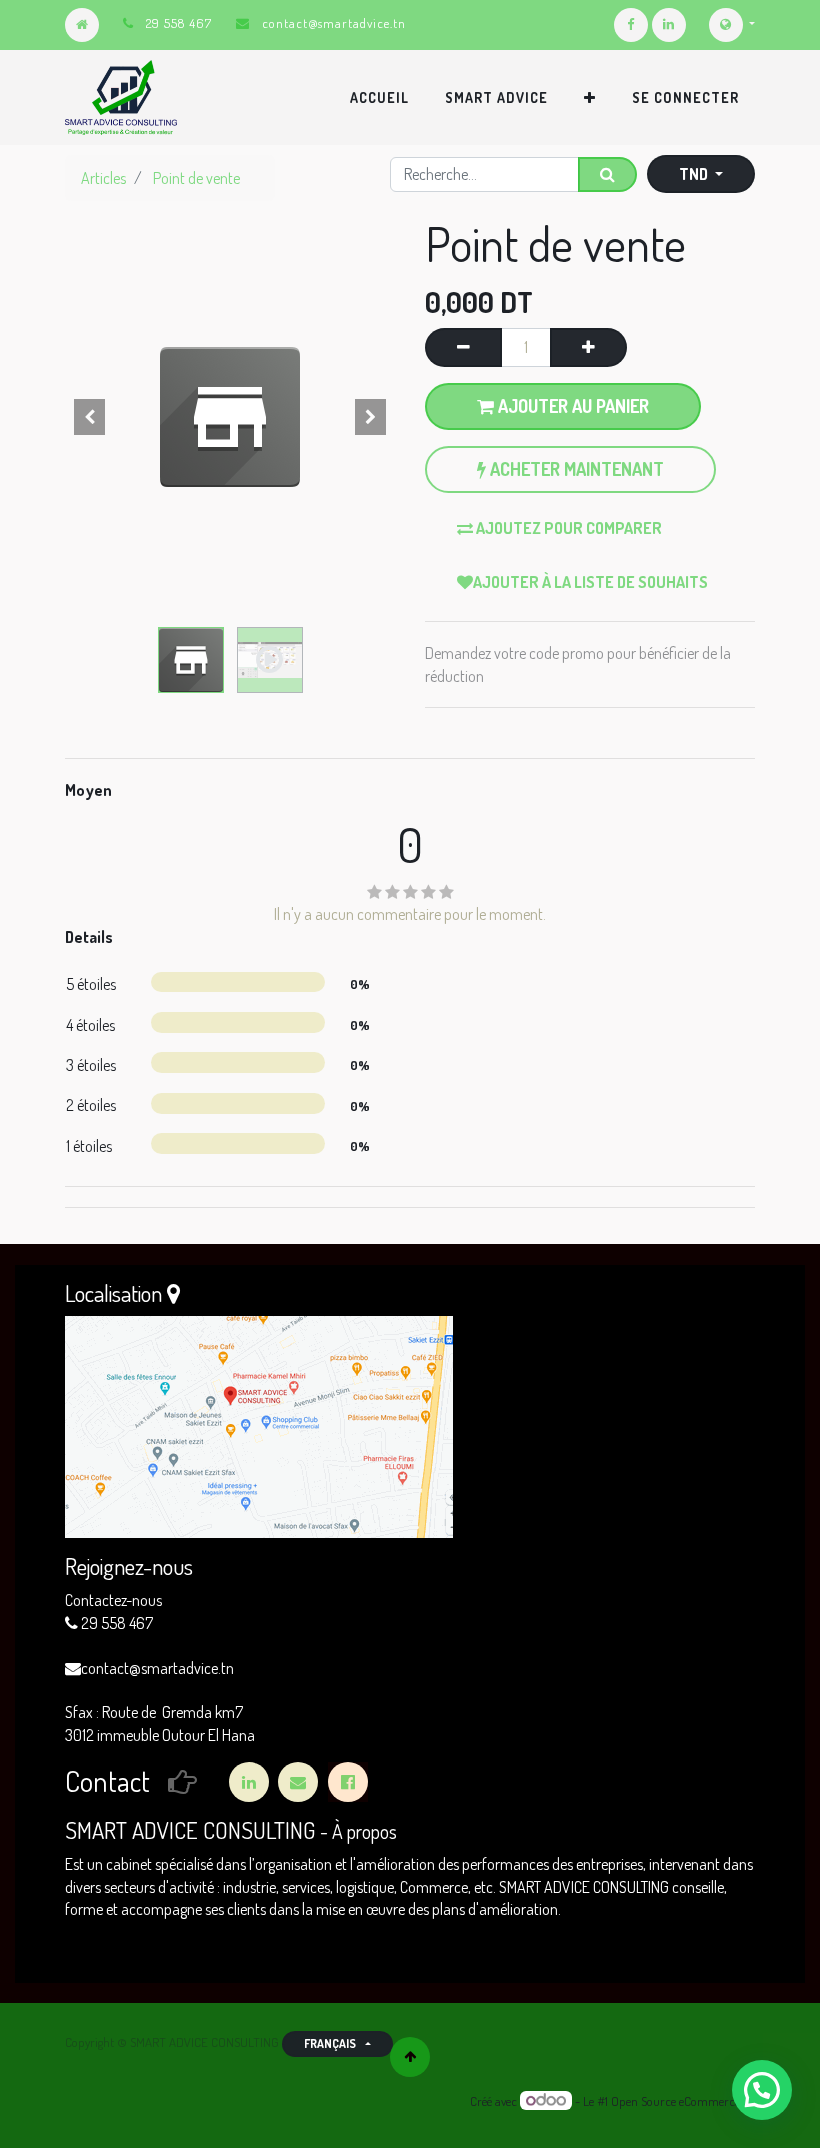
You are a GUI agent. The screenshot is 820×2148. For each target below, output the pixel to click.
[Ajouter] (588, 347)
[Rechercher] (607, 174)
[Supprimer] (463, 347)
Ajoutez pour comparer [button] (567, 528)
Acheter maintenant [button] (575, 469)
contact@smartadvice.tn (334, 23)
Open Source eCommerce (675, 2101)
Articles (103, 178)
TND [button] (695, 174)
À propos (364, 1831)
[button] (590, 98)
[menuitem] (379, 98)
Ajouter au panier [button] (571, 406)
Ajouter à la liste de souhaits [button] (590, 582)
